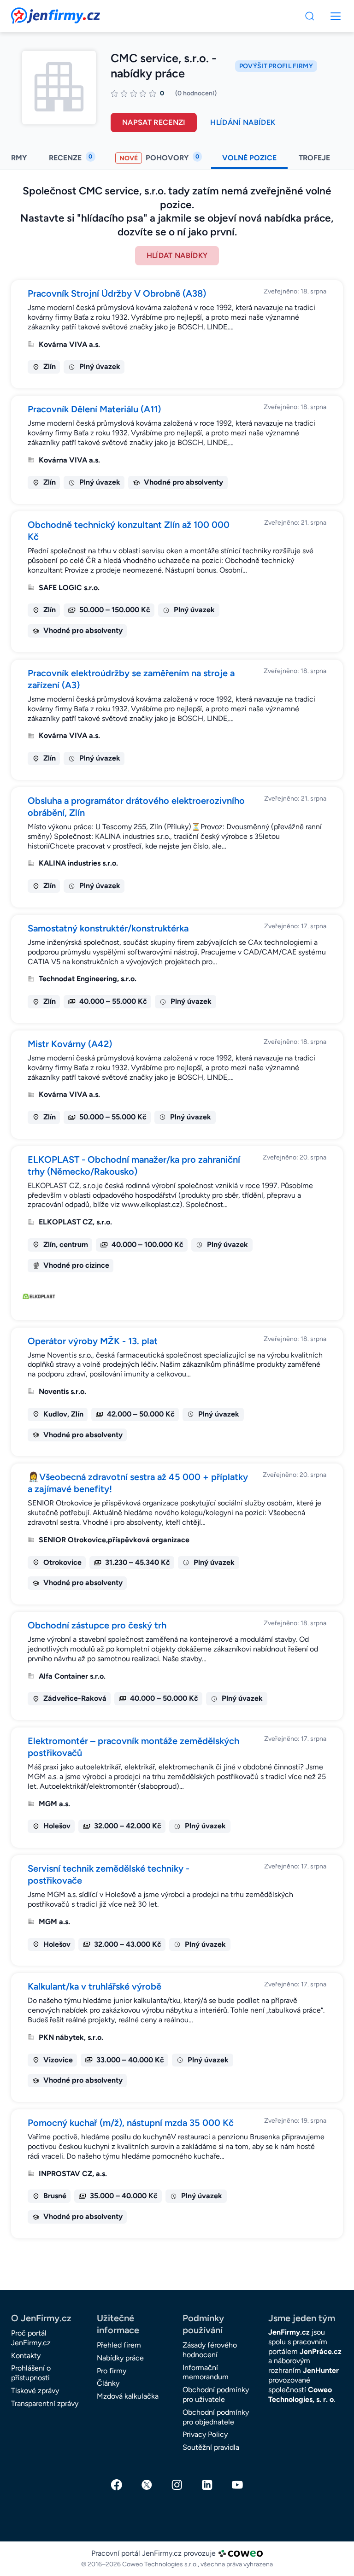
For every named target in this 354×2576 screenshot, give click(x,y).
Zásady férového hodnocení (210, 2350)
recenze (71, 158)
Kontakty (26, 2356)
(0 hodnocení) (196, 93)
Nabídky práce (120, 2358)
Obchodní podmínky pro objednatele (216, 2417)
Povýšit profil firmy (276, 66)
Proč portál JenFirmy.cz (31, 2338)
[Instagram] (177, 2485)
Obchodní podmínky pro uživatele (216, 2395)
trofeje (315, 158)
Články (108, 2383)
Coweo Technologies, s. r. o (301, 2395)
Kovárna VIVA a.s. (69, 344)
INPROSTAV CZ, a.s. (73, 2174)
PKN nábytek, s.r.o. (71, 2037)
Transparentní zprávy (45, 2403)
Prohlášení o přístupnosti (31, 2373)
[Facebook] (117, 2485)
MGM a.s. (54, 1804)
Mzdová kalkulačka (128, 2396)
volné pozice (249, 158)
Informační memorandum (206, 2372)
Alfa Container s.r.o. (72, 1676)
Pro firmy (112, 2371)
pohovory (159, 158)
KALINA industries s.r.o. (78, 863)
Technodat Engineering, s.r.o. (88, 979)
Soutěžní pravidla (211, 2447)
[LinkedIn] (207, 2485)
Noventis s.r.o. (62, 1391)
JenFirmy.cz (36, 13)
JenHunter (321, 2370)
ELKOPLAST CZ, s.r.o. (75, 1222)
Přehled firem (119, 2345)
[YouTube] (237, 2485)
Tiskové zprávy (35, 2391)
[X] (147, 2485)
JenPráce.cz (321, 2351)
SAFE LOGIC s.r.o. (69, 588)
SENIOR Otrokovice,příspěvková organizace (114, 1540)
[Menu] (310, 16)
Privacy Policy (205, 2434)
